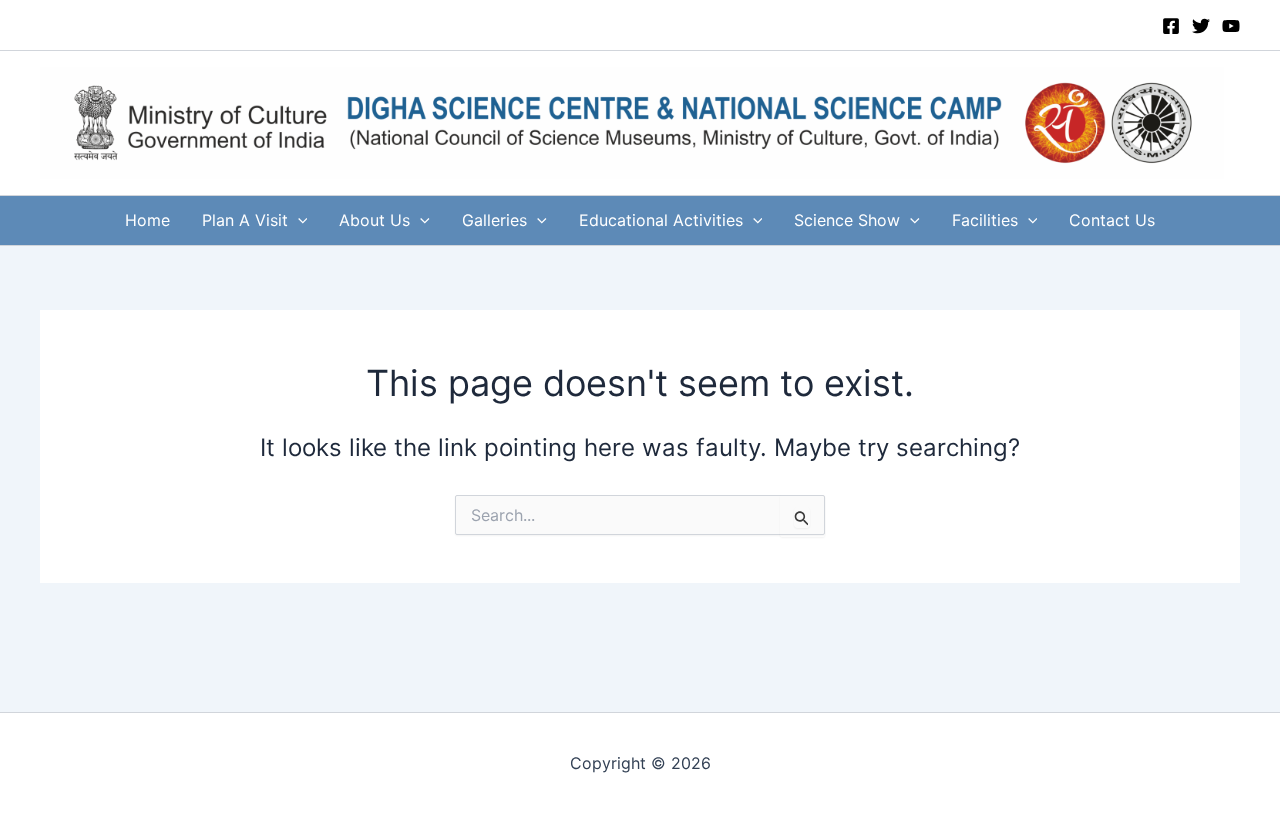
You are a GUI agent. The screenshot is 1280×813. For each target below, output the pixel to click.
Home (147, 220)
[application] (298, 220)
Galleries (494, 220)
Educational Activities (661, 220)
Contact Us (1112, 220)
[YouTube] (1231, 26)
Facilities (985, 220)
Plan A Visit (245, 220)
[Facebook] (1171, 26)
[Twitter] (1201, 26)
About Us (374, 220)
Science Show (847, 220)
